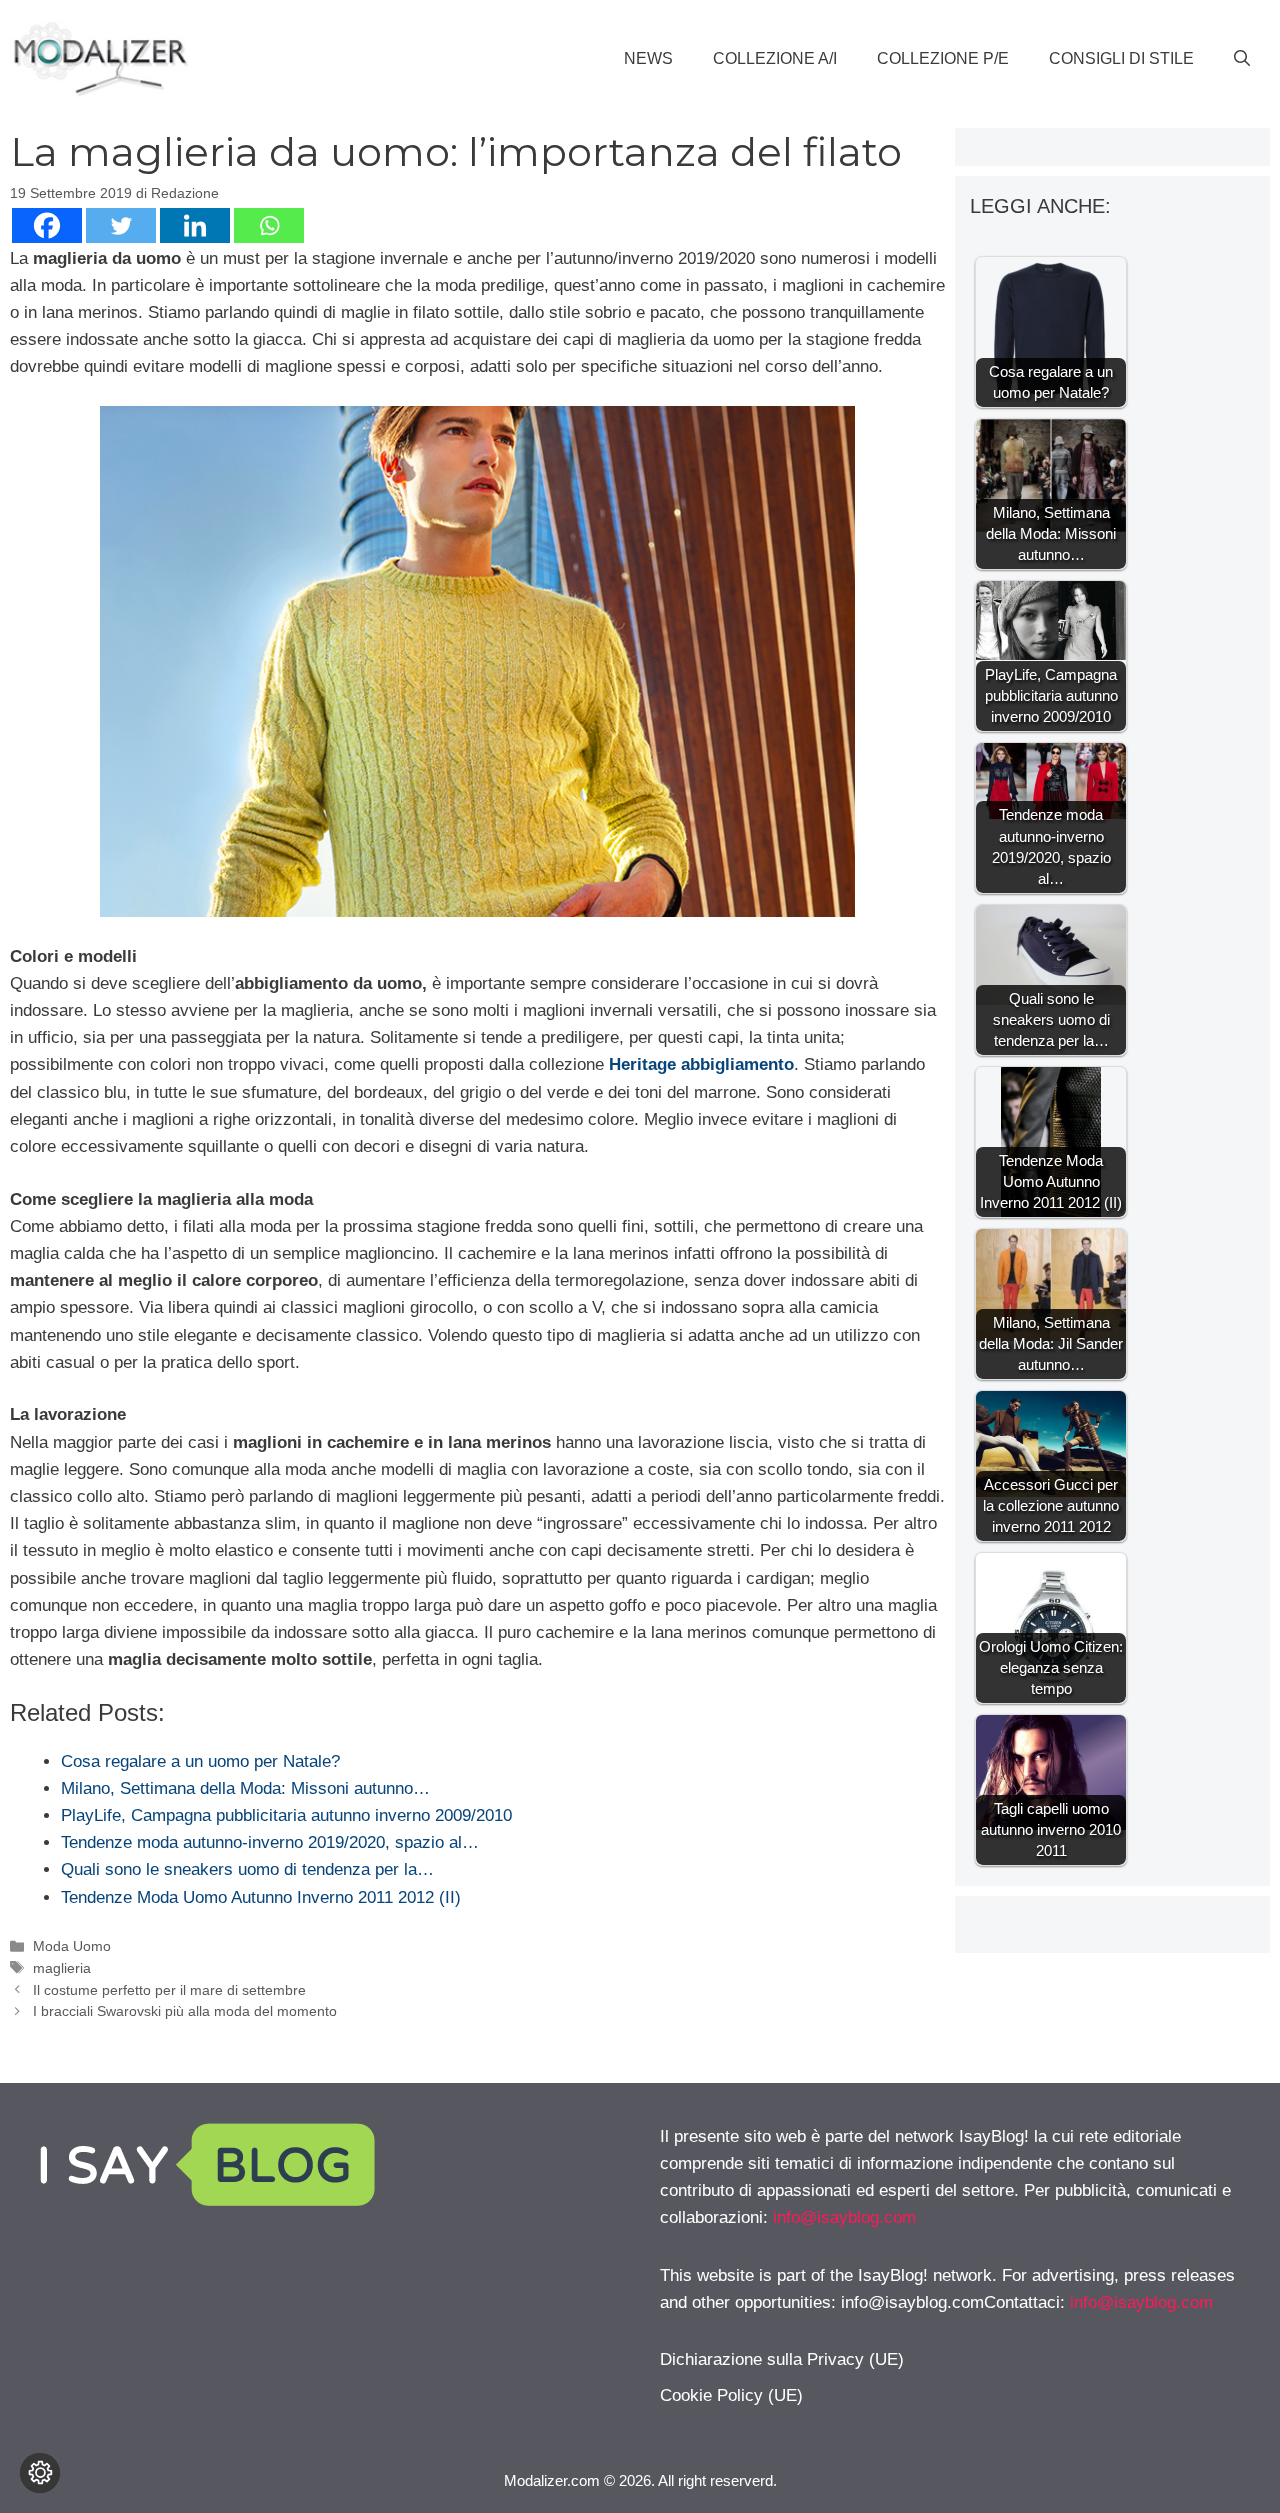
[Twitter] (121, 225)
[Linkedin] (195, 225)
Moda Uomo (72, 1946)
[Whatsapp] (269, 225)
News (648, 58)
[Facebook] (47, 225)
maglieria (62, 1968)
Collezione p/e (943, 58)
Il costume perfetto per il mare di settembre (169, 1990)
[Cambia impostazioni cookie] (40, 2473)
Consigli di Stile (1121, 58)
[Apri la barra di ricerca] (1242, 59)
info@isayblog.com (844, 2217)
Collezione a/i (775, 58)
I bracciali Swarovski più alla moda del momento (185, 2011)
